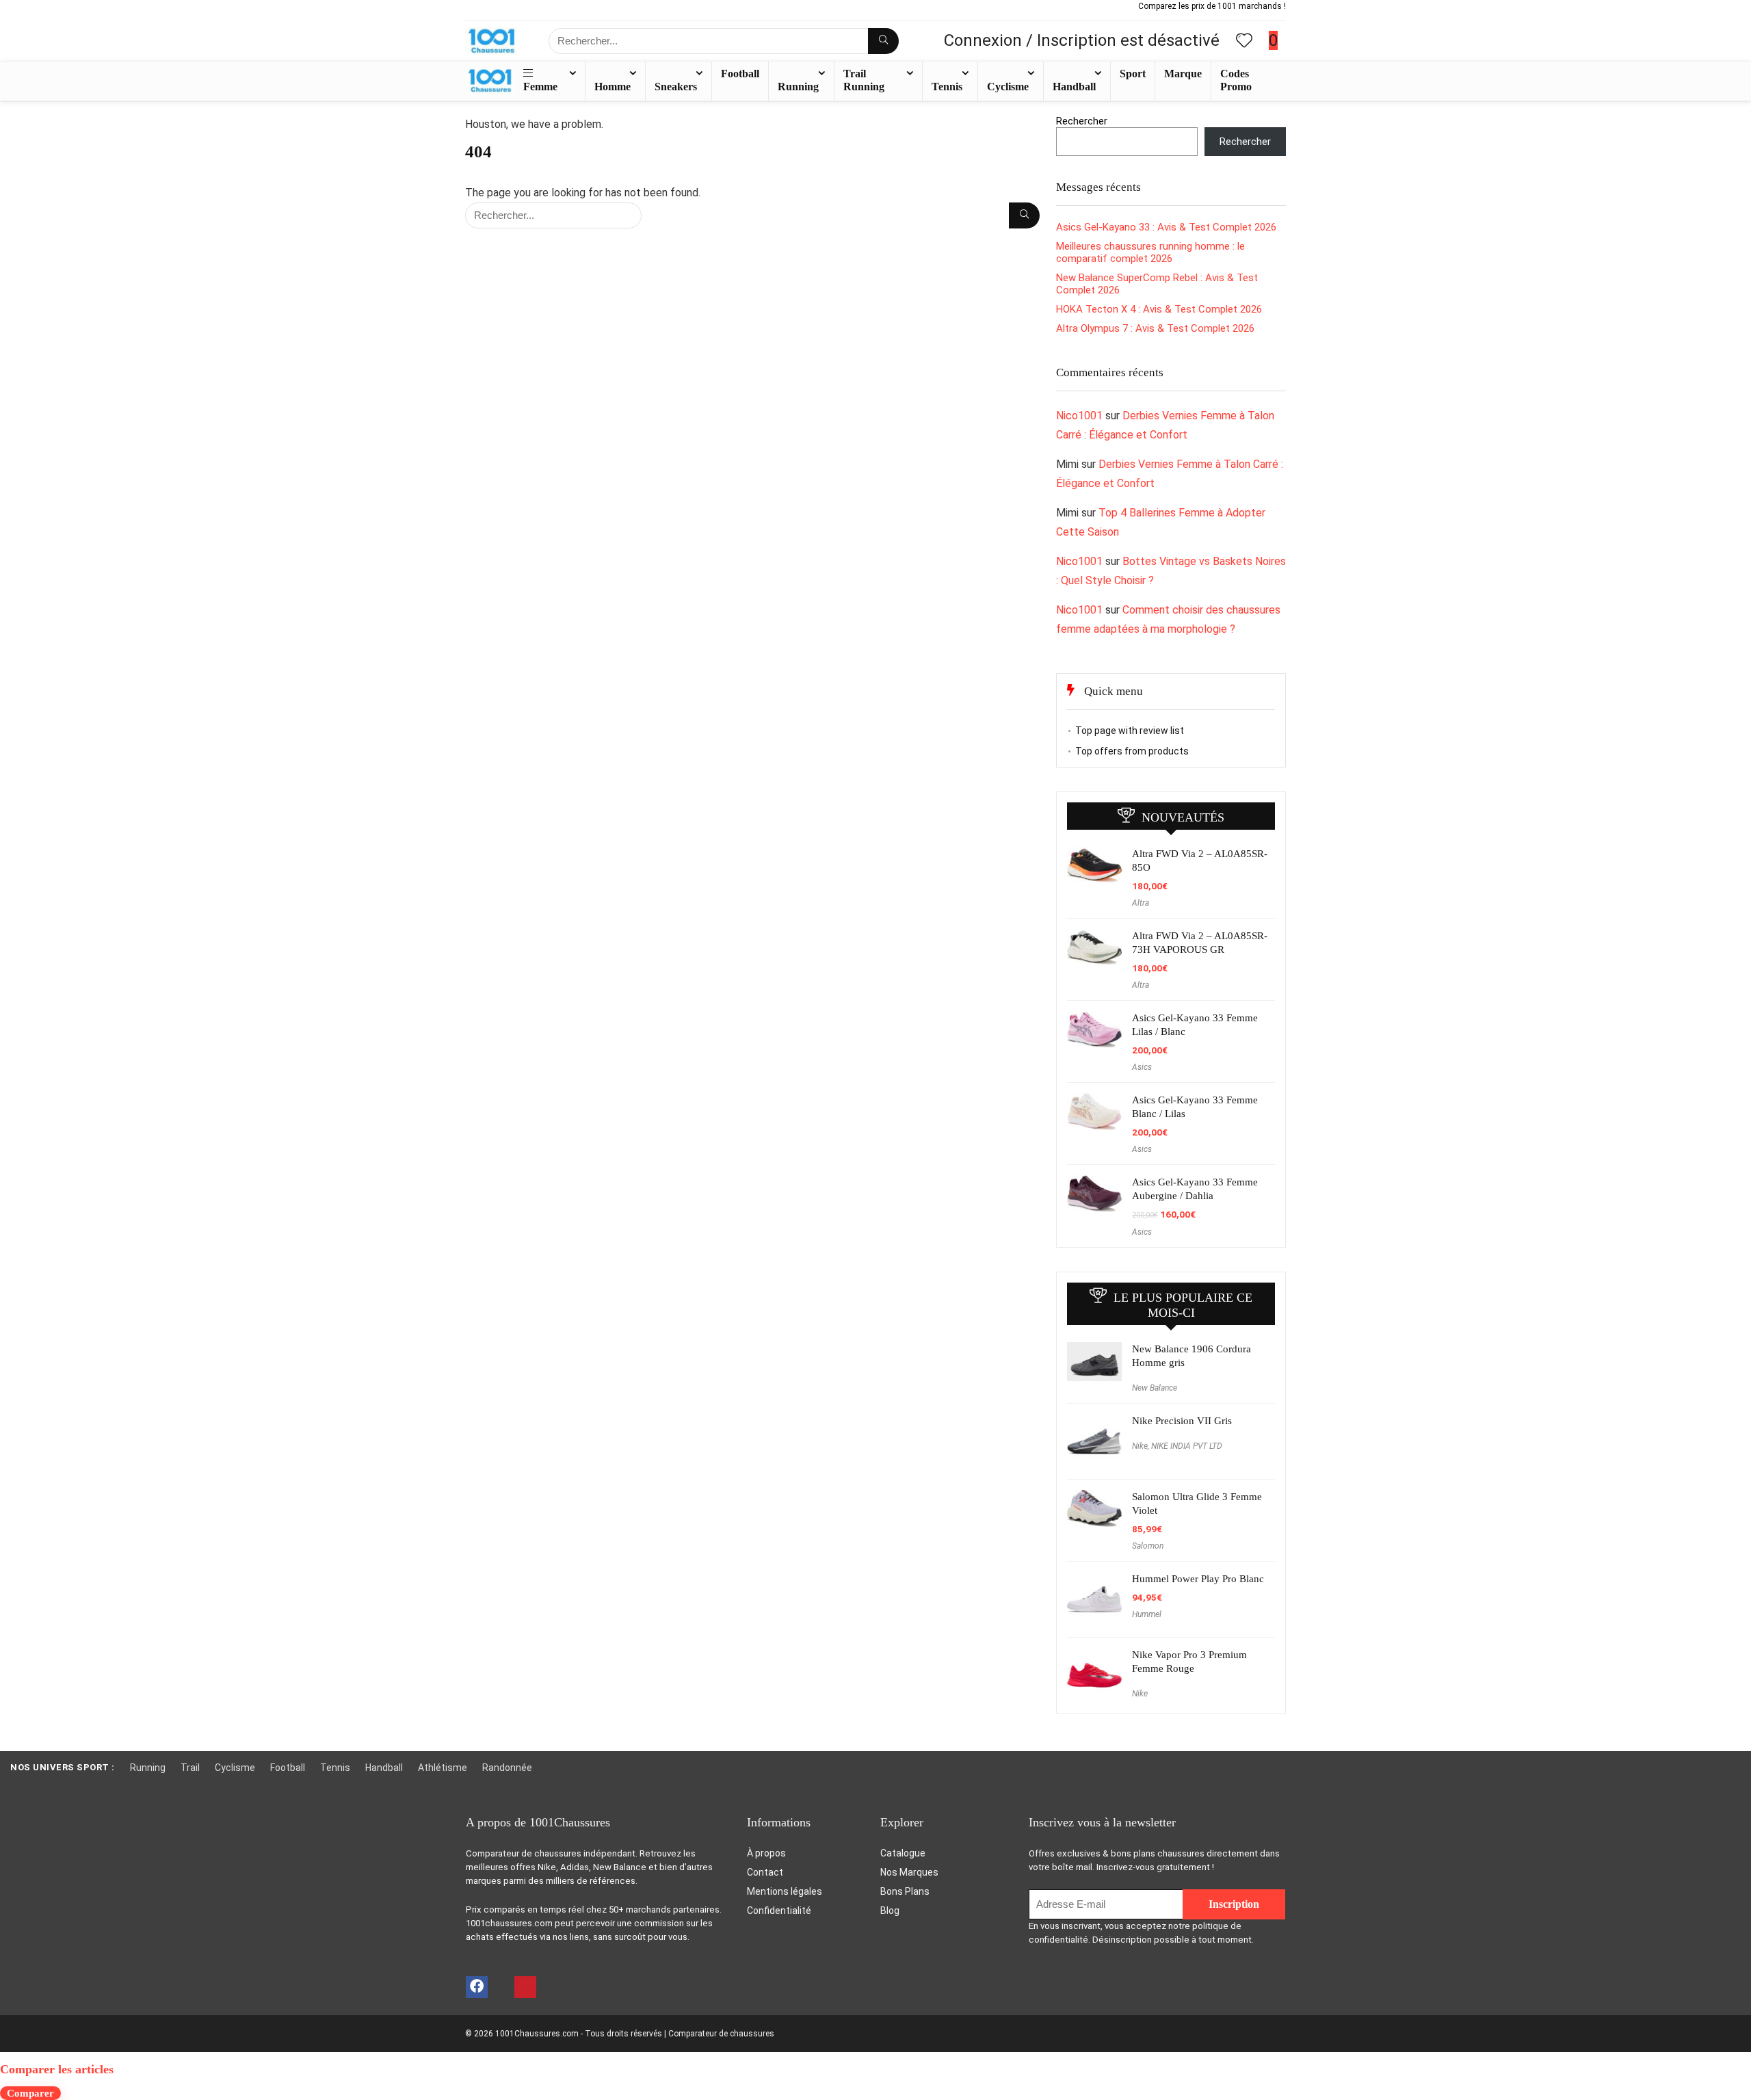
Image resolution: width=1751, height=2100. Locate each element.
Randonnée (507, 1768)
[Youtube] (500, 1987)
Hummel (1147, 1614)
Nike (1140, 1446)
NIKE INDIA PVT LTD (1187, 1446)
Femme (540, 87)
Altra (1141, 903)
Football (740, 74)
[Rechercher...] (883, 41)
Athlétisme (443, 1768)
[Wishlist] (1244, 42)
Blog (890, 1911)
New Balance (1155, 1388)
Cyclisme (1008, 87)
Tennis (947, 87)
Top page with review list (1130, 731)
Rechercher (1082, 121)
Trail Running (864, 80)
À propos (766, 1853)
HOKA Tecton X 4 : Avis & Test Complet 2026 (1159, 309)
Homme (613, 87)
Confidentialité (779, 1911)
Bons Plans (905, 1891)
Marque (1183, 74)
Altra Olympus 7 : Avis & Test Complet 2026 (1155, 328)
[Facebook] (477, 1987)
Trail (190, 1768)
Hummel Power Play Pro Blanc (1198, 1579)
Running (798, 87)
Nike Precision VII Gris (1182, 1421)
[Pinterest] (525, 1987)
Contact (765, 1872)
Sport (1133, 74)
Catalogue (903, 1853)
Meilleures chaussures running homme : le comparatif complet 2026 (1150, 252)
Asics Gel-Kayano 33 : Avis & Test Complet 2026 (1166, 227)
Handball (1074, 87)
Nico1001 (1079, 416)
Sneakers (676, 87)
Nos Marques (909, 1872)
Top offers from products (1132, 751)
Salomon (1148, 1546)
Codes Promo (1236, 80)
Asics (1142, 1067)
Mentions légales (785, 1891)
